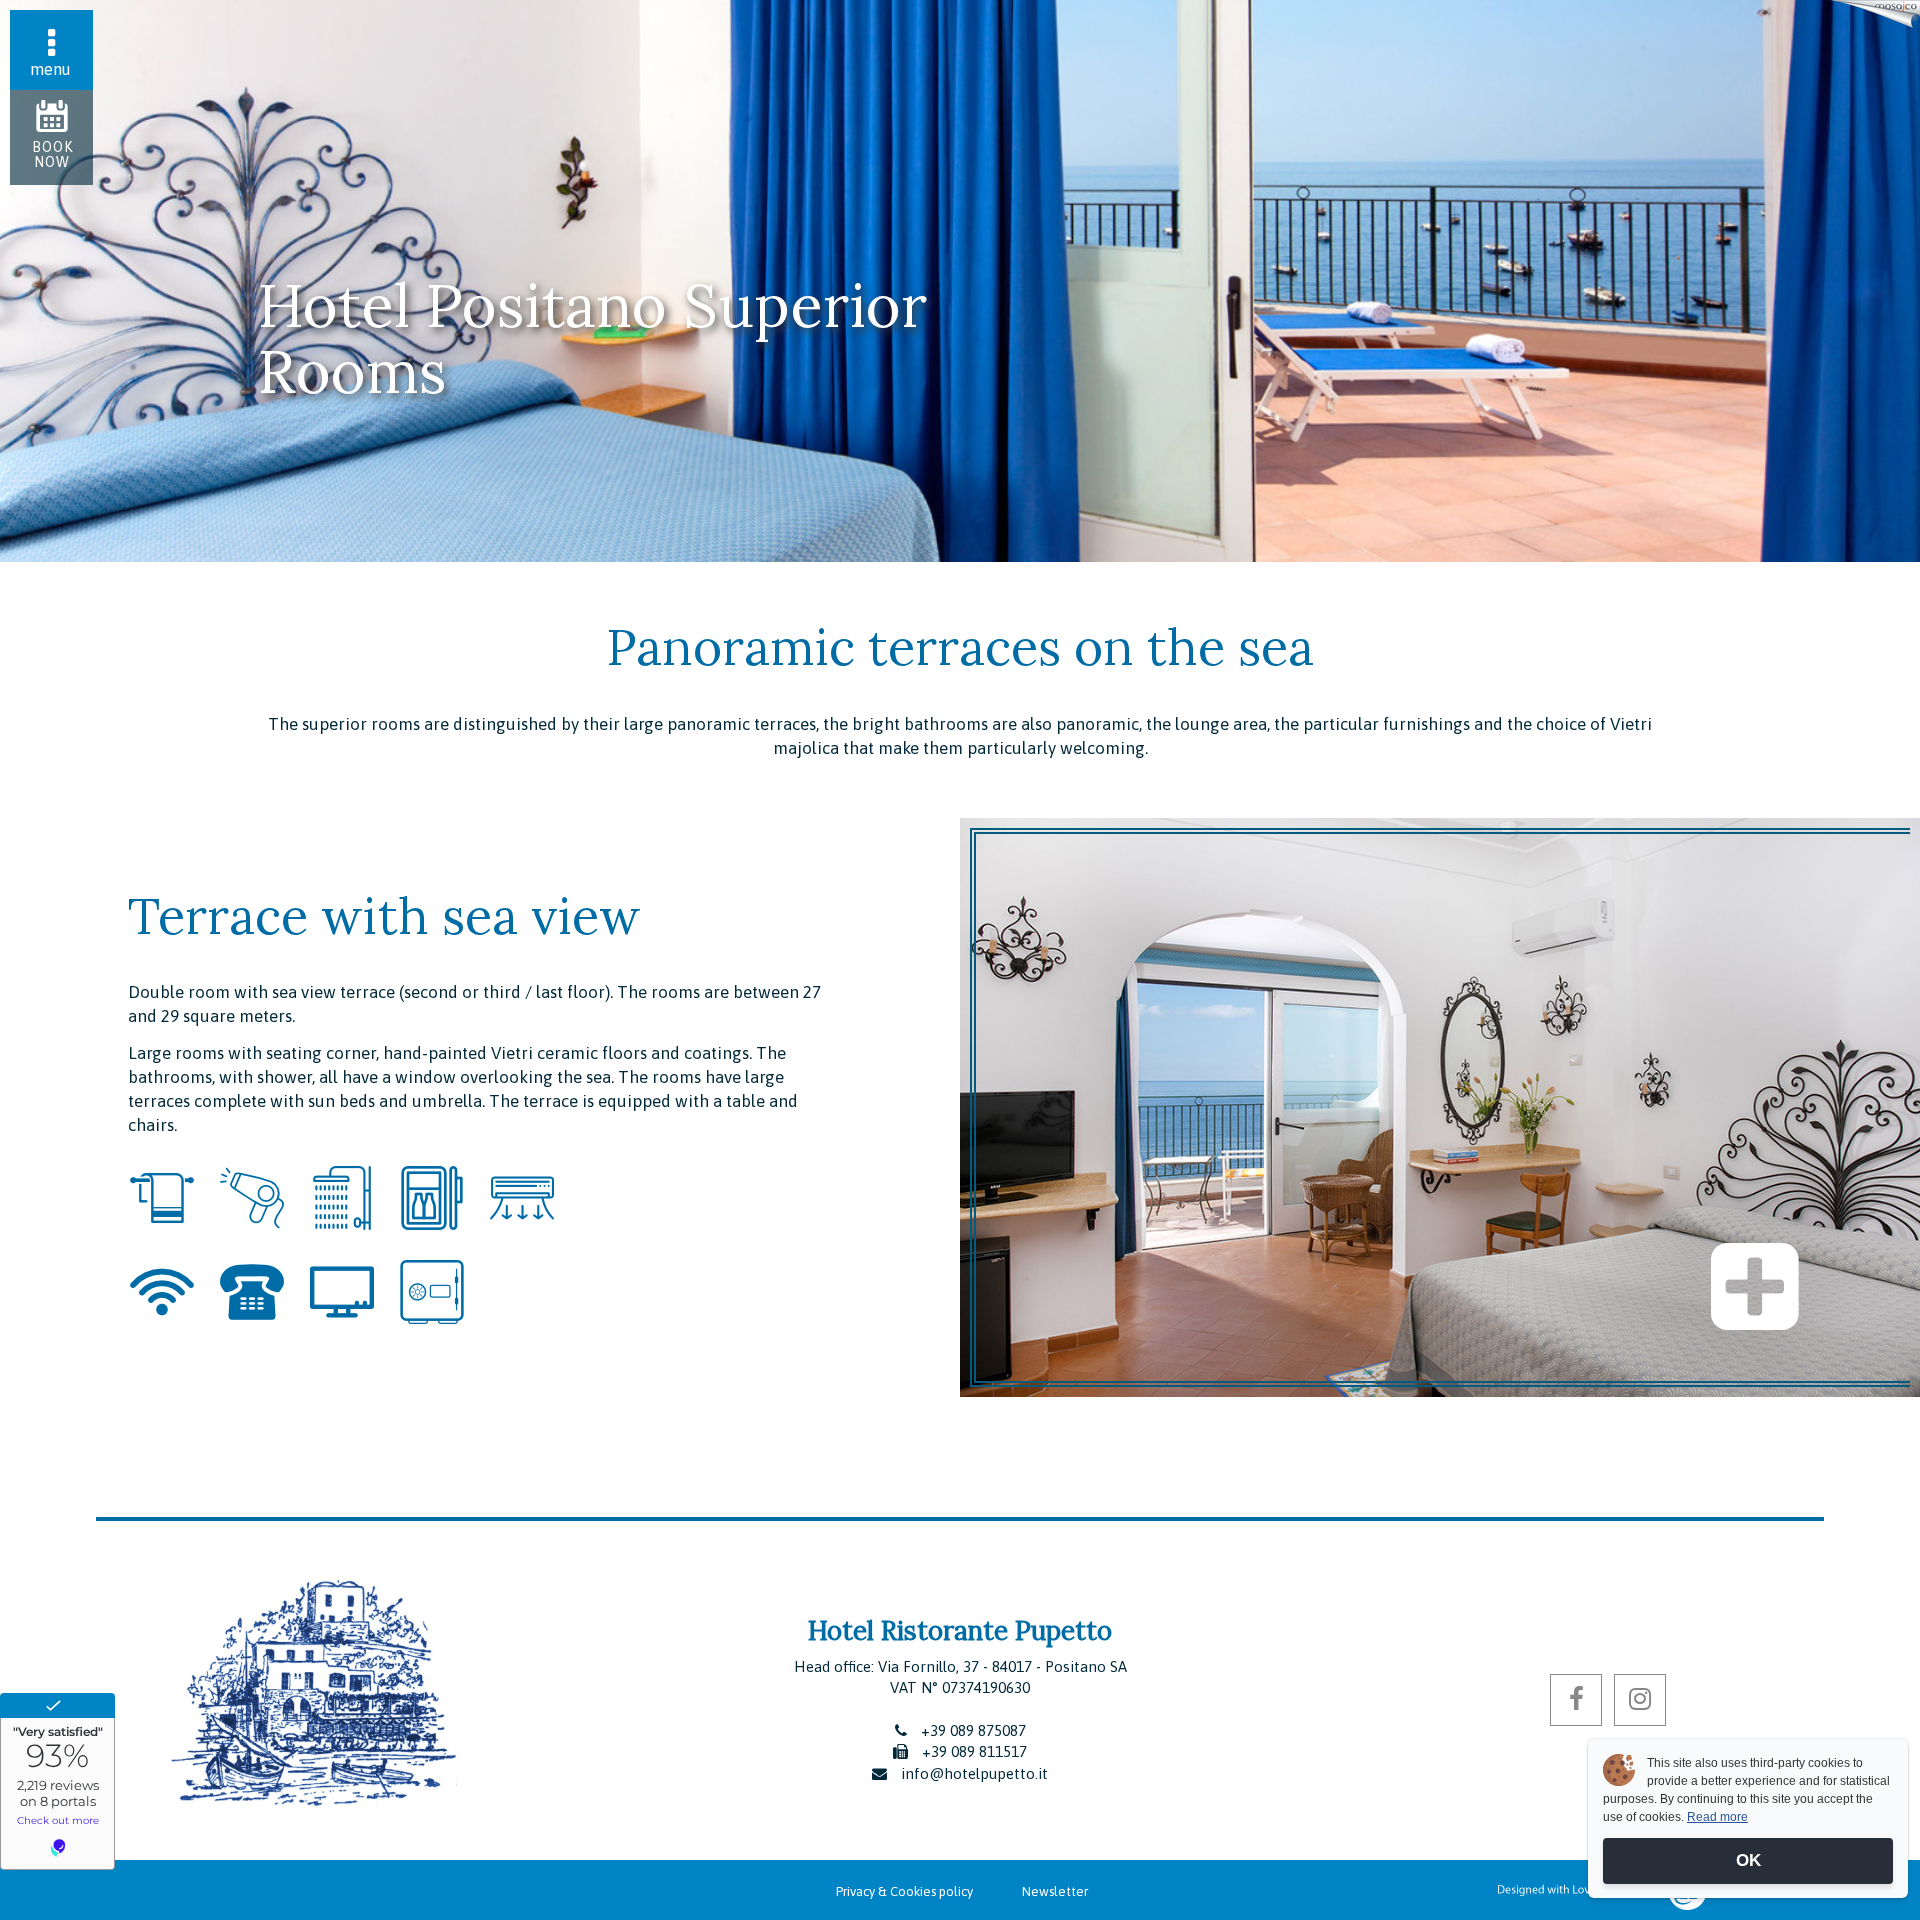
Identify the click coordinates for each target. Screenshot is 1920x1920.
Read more (1717, 1817)
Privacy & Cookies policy (904, 1891)
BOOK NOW (52, 154)
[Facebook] (1576, 1700)
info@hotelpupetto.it (974, 1773)
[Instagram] (1640, 1700)
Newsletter (1055, 1891)
